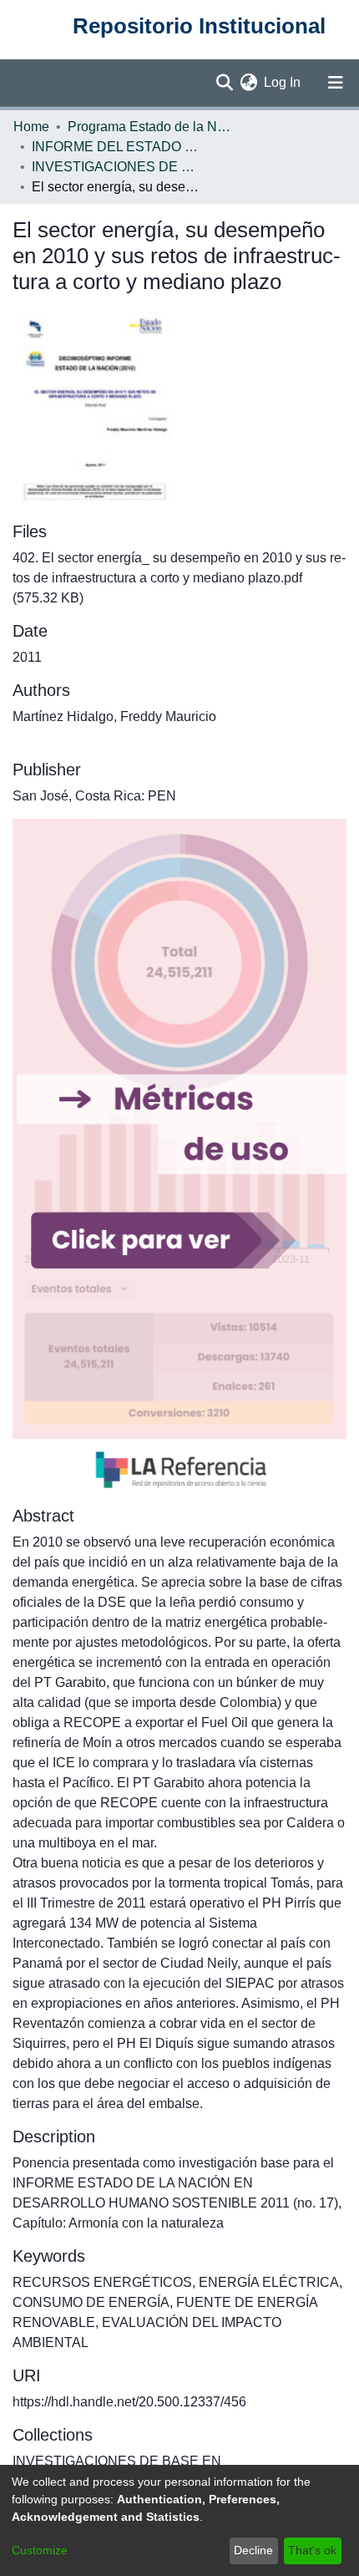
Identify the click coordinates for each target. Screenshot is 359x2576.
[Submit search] (224, 83)
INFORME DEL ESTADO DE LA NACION (115, 147)
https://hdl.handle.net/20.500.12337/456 (129, 2402)
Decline (253, 2550)
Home (31, 127)
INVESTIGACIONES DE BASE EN (115, 167)
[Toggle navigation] (336, 83)
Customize (40, 2550)
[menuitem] (248, 83)
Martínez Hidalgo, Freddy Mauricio (114, 716)
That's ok (312, 2550)
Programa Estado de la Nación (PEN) (151, 127)
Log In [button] (283, 82)
